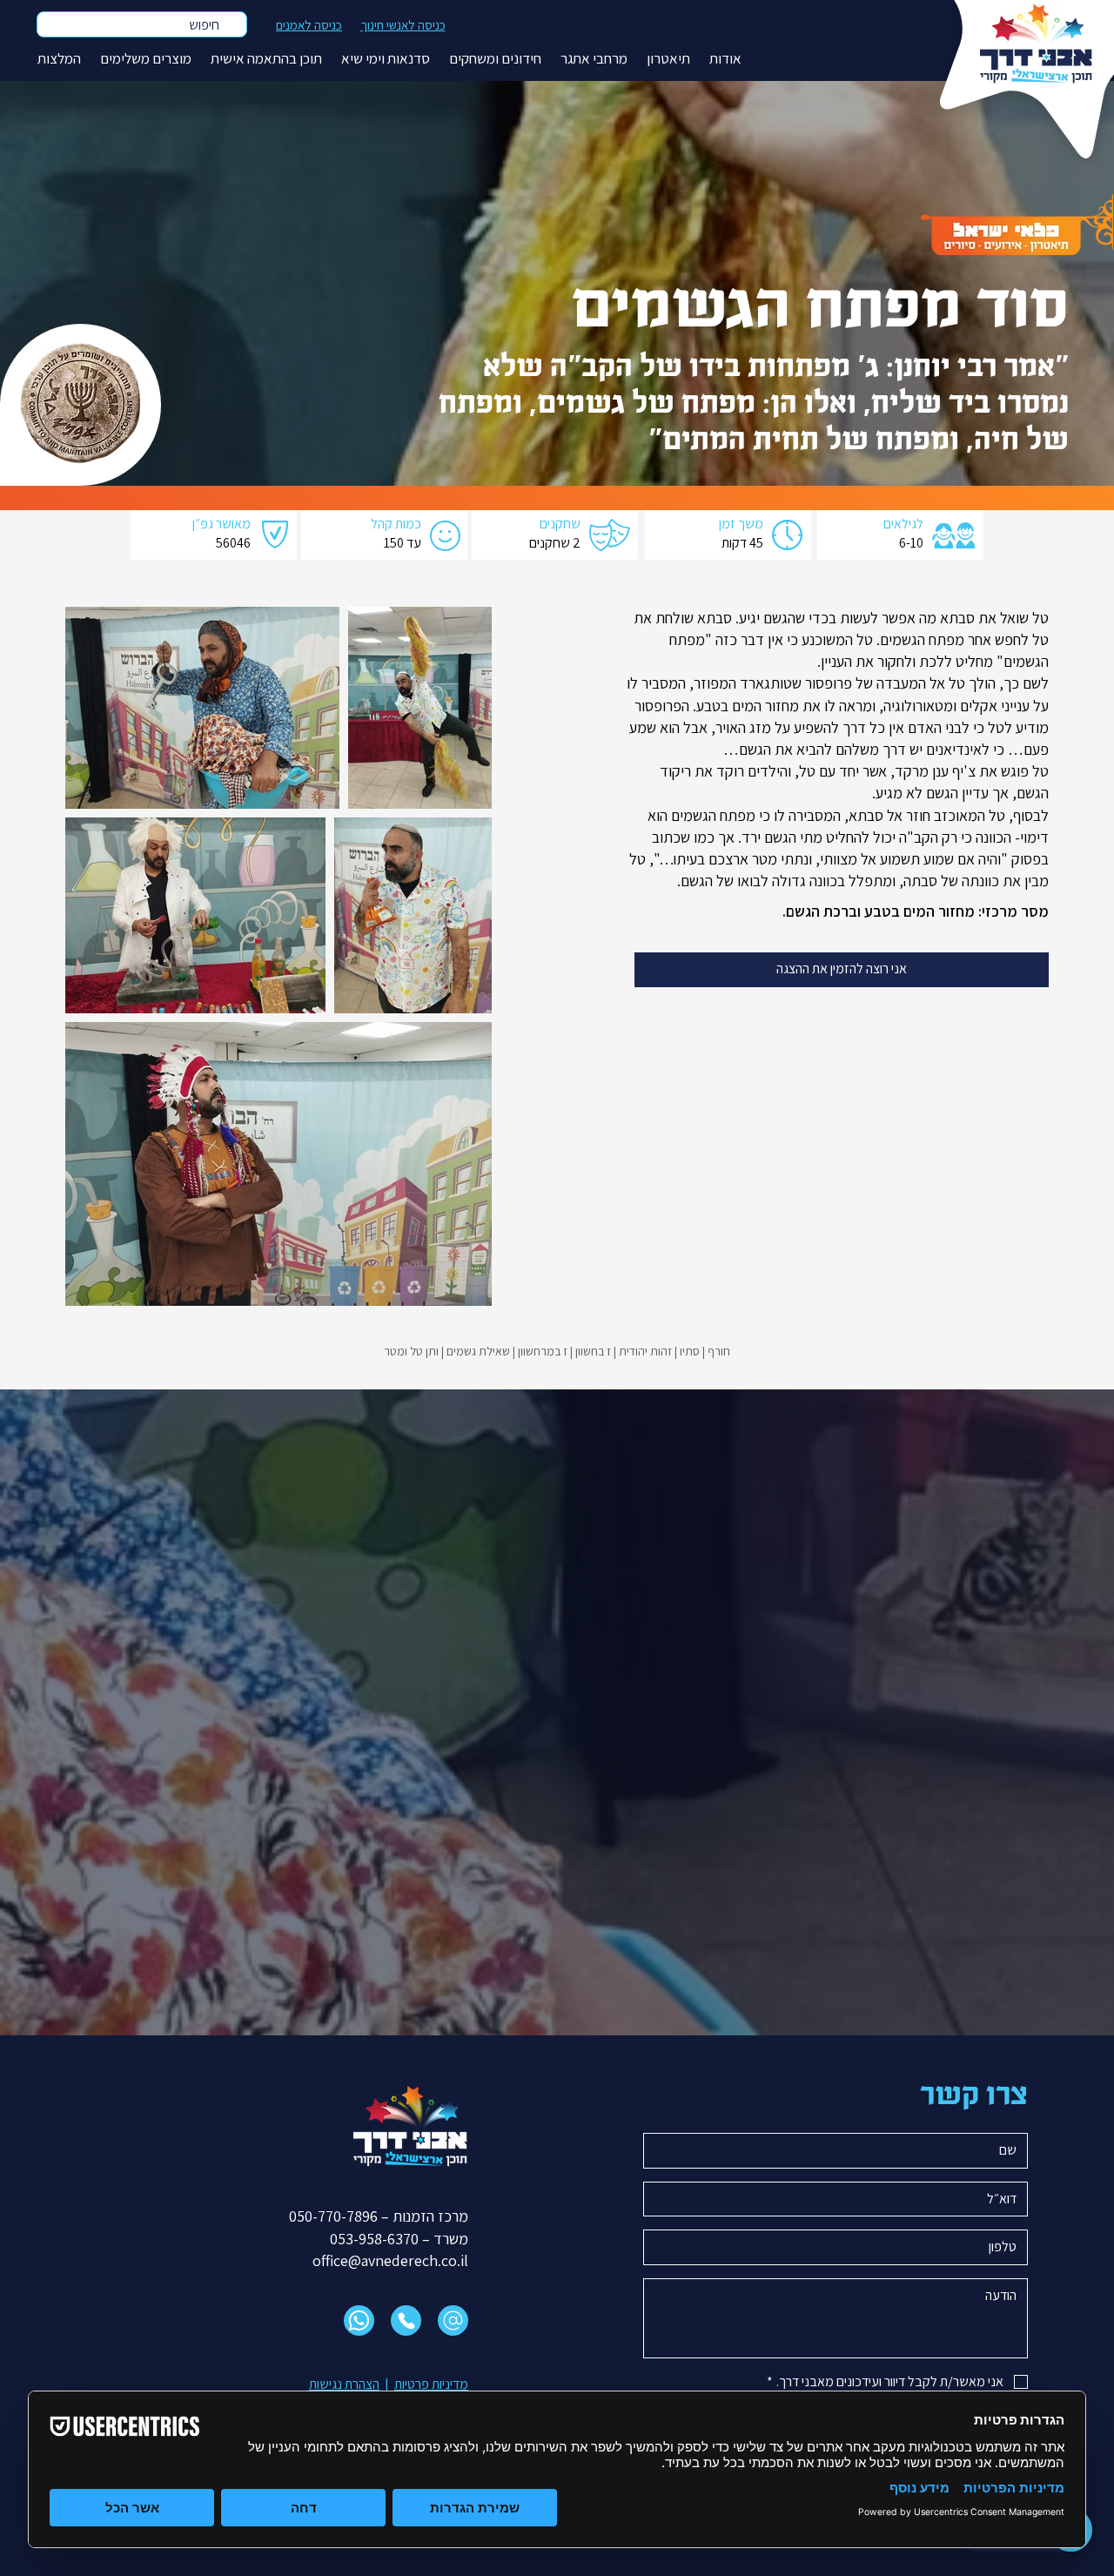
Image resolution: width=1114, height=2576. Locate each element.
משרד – (443, 2239)
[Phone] (406, 2320)
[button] (725, 59)
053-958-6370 (374, 2239)
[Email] (453, 2320)
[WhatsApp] (359, 2320)
